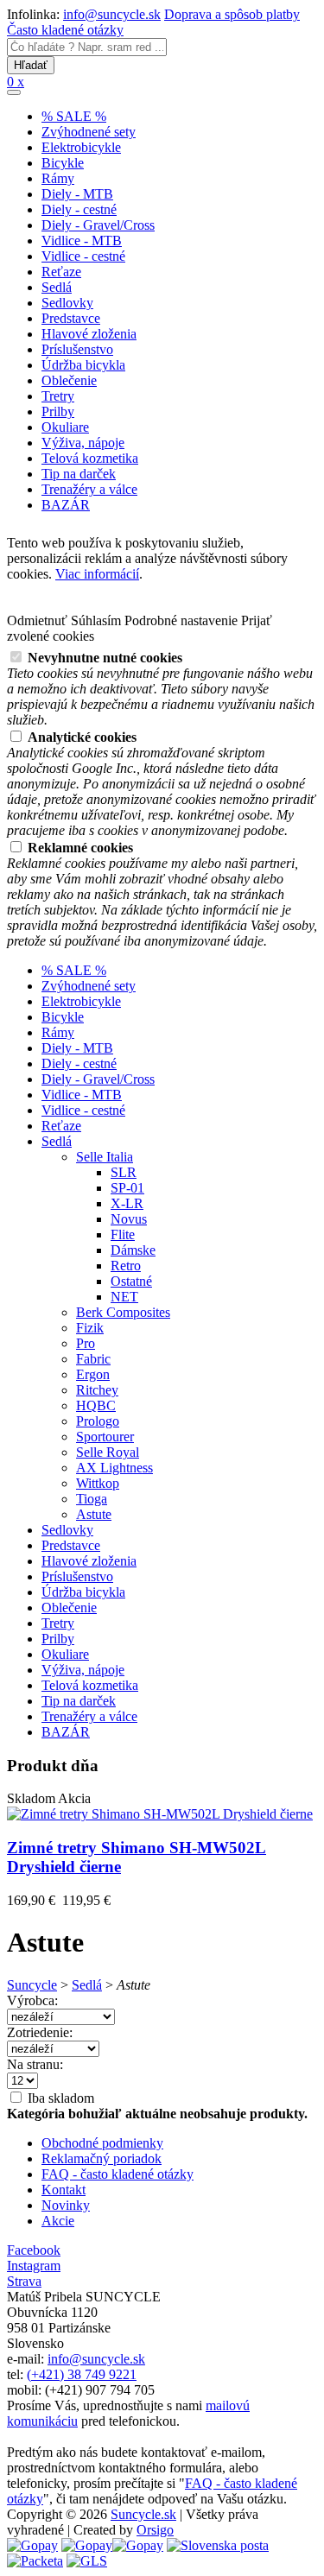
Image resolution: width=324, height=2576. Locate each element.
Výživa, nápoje (83, 443)
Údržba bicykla (83, 365)
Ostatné (131, 1281)
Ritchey (97, 1390)
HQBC (96, 1405)
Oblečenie (69, 380)
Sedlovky (67, 303)
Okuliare (65, 427)
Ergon (93, 1374)
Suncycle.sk (143, 2514)
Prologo (98, 1421)
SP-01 (127, 1188)
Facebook (34, 2250)
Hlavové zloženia (89, 334)
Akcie (58, 2221)
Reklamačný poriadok (102, 2158)
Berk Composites (123, 1312)
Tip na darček (79, 474)
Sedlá (57, 287)
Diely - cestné (79, 209)
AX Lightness (114, 1468)
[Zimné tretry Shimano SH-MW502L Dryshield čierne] (160, 1814)
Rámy (58, 178)
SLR (124, 1172)
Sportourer (105, 1437)
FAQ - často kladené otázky (118, 2174)
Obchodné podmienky (102, 2143)
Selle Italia (105, 1157)
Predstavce (71, 318)
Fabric (93, 1359)
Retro (126, 1266)
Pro (86, 1343)
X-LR (127, 1203)
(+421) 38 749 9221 (82, 2374)
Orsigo (155, 2530)
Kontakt (64, 2190)
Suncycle (32, 1985)
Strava (24, 2281)
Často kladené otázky (65, 30)
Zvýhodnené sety (89, 132)
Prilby (58, 411)
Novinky (66, 2205)
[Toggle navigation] (14, 92)
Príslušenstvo (77, 349)
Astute (94, 1514)
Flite (123, 1234)
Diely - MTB (77, 194)
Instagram (34, 2266)
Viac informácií (97, 574)
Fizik (90, 1328)
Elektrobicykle (81, 147)
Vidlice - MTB (82, 241)
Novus (129, 1219)
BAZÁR (66, 505)
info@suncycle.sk (112, 14)
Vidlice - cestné (83, 256)
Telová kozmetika (90, 458)
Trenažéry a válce (89, 489)
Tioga (92, 1499)
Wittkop (98, 1483)
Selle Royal (108, 1452)
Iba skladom (59, 2098)
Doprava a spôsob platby (232, 14)
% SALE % (74, 116)
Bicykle (63, 163)
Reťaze (61, 272)
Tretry (58, 396)
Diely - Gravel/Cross (98, 225)
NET (124, 1297)
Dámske (133, 1250)
